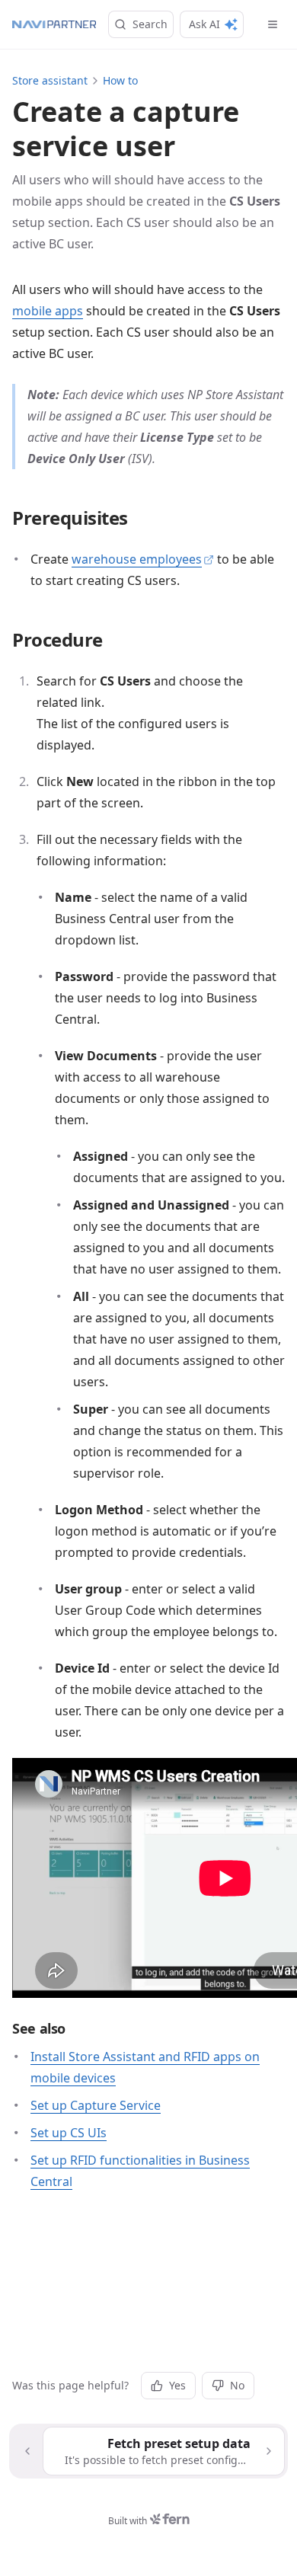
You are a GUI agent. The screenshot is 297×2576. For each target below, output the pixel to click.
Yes (177, 2385)
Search (150, 24)
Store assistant (50, 80)
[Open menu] (273, 24)
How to (120, 80)
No (237, 2385)
